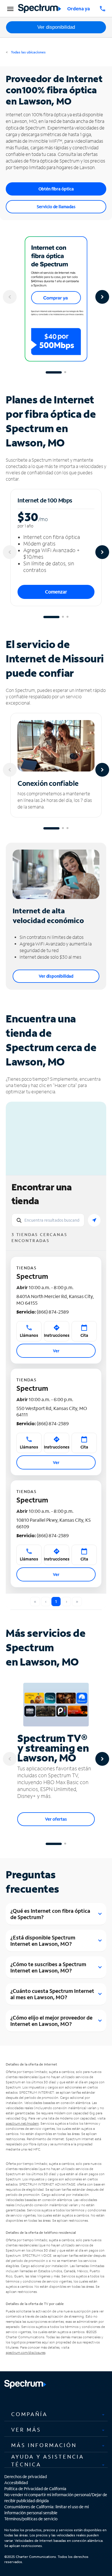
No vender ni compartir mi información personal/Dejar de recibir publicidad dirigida (56, 2498)
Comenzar (56, 592)
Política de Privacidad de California (35, 2489)
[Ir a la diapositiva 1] (54, 372)
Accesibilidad (16, 2483)
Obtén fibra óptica (56, 189)
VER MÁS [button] (26, 2430)
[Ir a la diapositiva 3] (67, 617)
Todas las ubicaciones (28, 52)
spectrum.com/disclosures (26, 2352)
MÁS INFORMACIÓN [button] (44, 2445)
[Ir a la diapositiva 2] (65, 372)
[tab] (56, 2414)
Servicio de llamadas (56, 207)
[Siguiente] (102, 297)
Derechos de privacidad (26, 2477)
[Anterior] (10, 297)
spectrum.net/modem (22, 2123)
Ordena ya (79, 8)
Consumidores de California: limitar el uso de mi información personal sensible (47, 2510)
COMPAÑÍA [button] (29, 2414)
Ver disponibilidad (56, 27)
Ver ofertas (56, 1819)
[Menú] (9, 9)
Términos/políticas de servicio (31, 2519)
